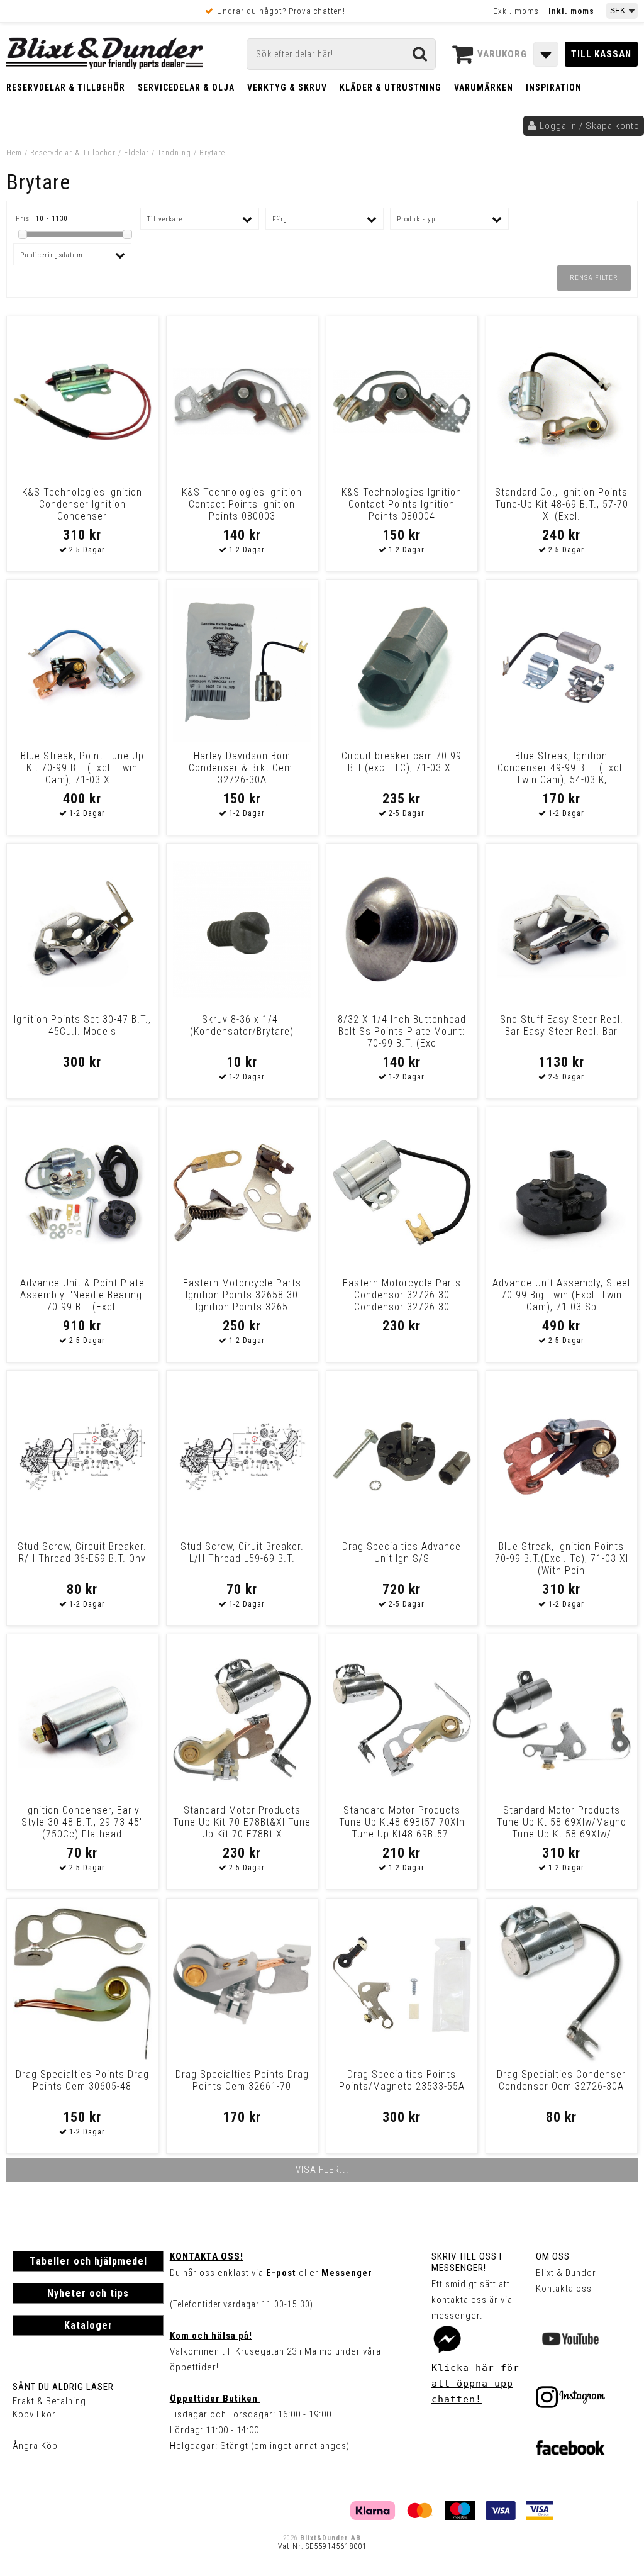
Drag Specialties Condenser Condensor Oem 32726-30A (561, 2080)
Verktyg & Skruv (287, 87)
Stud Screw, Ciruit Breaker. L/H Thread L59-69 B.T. (242, 1553)
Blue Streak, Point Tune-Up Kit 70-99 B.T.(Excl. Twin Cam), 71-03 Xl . (82, 768)
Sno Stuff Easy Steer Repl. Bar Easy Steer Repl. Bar (562, 1025)
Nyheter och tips (88, 2293)
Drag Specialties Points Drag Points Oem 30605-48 (82, 2080)
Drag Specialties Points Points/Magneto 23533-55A (402, 2080)
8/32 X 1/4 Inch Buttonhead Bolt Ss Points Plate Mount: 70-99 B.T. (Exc (402, 1031)
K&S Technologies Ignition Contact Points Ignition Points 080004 (402, 504)
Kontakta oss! (207, 2256)
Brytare (212, 153)
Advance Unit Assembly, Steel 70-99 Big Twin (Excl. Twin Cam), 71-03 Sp (561, 1295)
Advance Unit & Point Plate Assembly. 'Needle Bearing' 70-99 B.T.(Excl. (82, 1295)
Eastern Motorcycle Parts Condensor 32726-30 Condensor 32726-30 (402, 1295)
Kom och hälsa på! (211, 2336)
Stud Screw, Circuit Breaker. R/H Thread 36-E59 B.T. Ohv (82, 1553)
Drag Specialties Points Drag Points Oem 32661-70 (242, 2080)
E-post (281, 2273)
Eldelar (136, 153)
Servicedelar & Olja (186, 87)
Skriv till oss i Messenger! (467, 2262)
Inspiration (554, 87)
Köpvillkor (34, 2414)
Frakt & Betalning (49, 2401)
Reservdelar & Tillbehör (66, 87)
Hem (14, 153)
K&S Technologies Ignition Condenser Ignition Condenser (82, 504)
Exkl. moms (516, 11)
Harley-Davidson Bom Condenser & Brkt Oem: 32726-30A (242, 768)
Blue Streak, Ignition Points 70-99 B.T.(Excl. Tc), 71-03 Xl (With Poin (562, 1558)
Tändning (174, 153)
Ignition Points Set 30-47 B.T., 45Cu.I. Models (82, 1025)
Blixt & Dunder (566, 2273)
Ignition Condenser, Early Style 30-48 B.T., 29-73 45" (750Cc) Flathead (82, 1822)
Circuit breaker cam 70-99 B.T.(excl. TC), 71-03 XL (402, 762)
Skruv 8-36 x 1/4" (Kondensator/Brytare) (242, 1025)
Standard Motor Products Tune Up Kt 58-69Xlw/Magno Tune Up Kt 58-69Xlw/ (562, 1822)
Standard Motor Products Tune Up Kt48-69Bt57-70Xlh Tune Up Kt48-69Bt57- (402, 1822)
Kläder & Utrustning (391, 87)
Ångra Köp (35, 2446)
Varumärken (484, 87)
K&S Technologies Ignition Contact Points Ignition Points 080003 (242, 504)
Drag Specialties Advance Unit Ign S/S (402, 1553)
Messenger (347, 2273)
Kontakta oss (564, 2289)
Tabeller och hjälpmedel (88, 2261)
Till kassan (601, 54)
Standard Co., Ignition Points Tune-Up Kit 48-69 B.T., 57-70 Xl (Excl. (562, 504)
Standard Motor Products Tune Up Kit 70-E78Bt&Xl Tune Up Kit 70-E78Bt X (242, 1822)
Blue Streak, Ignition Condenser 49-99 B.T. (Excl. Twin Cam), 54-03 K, (561, 768)
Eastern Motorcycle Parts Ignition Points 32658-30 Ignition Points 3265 (242, 1295)
